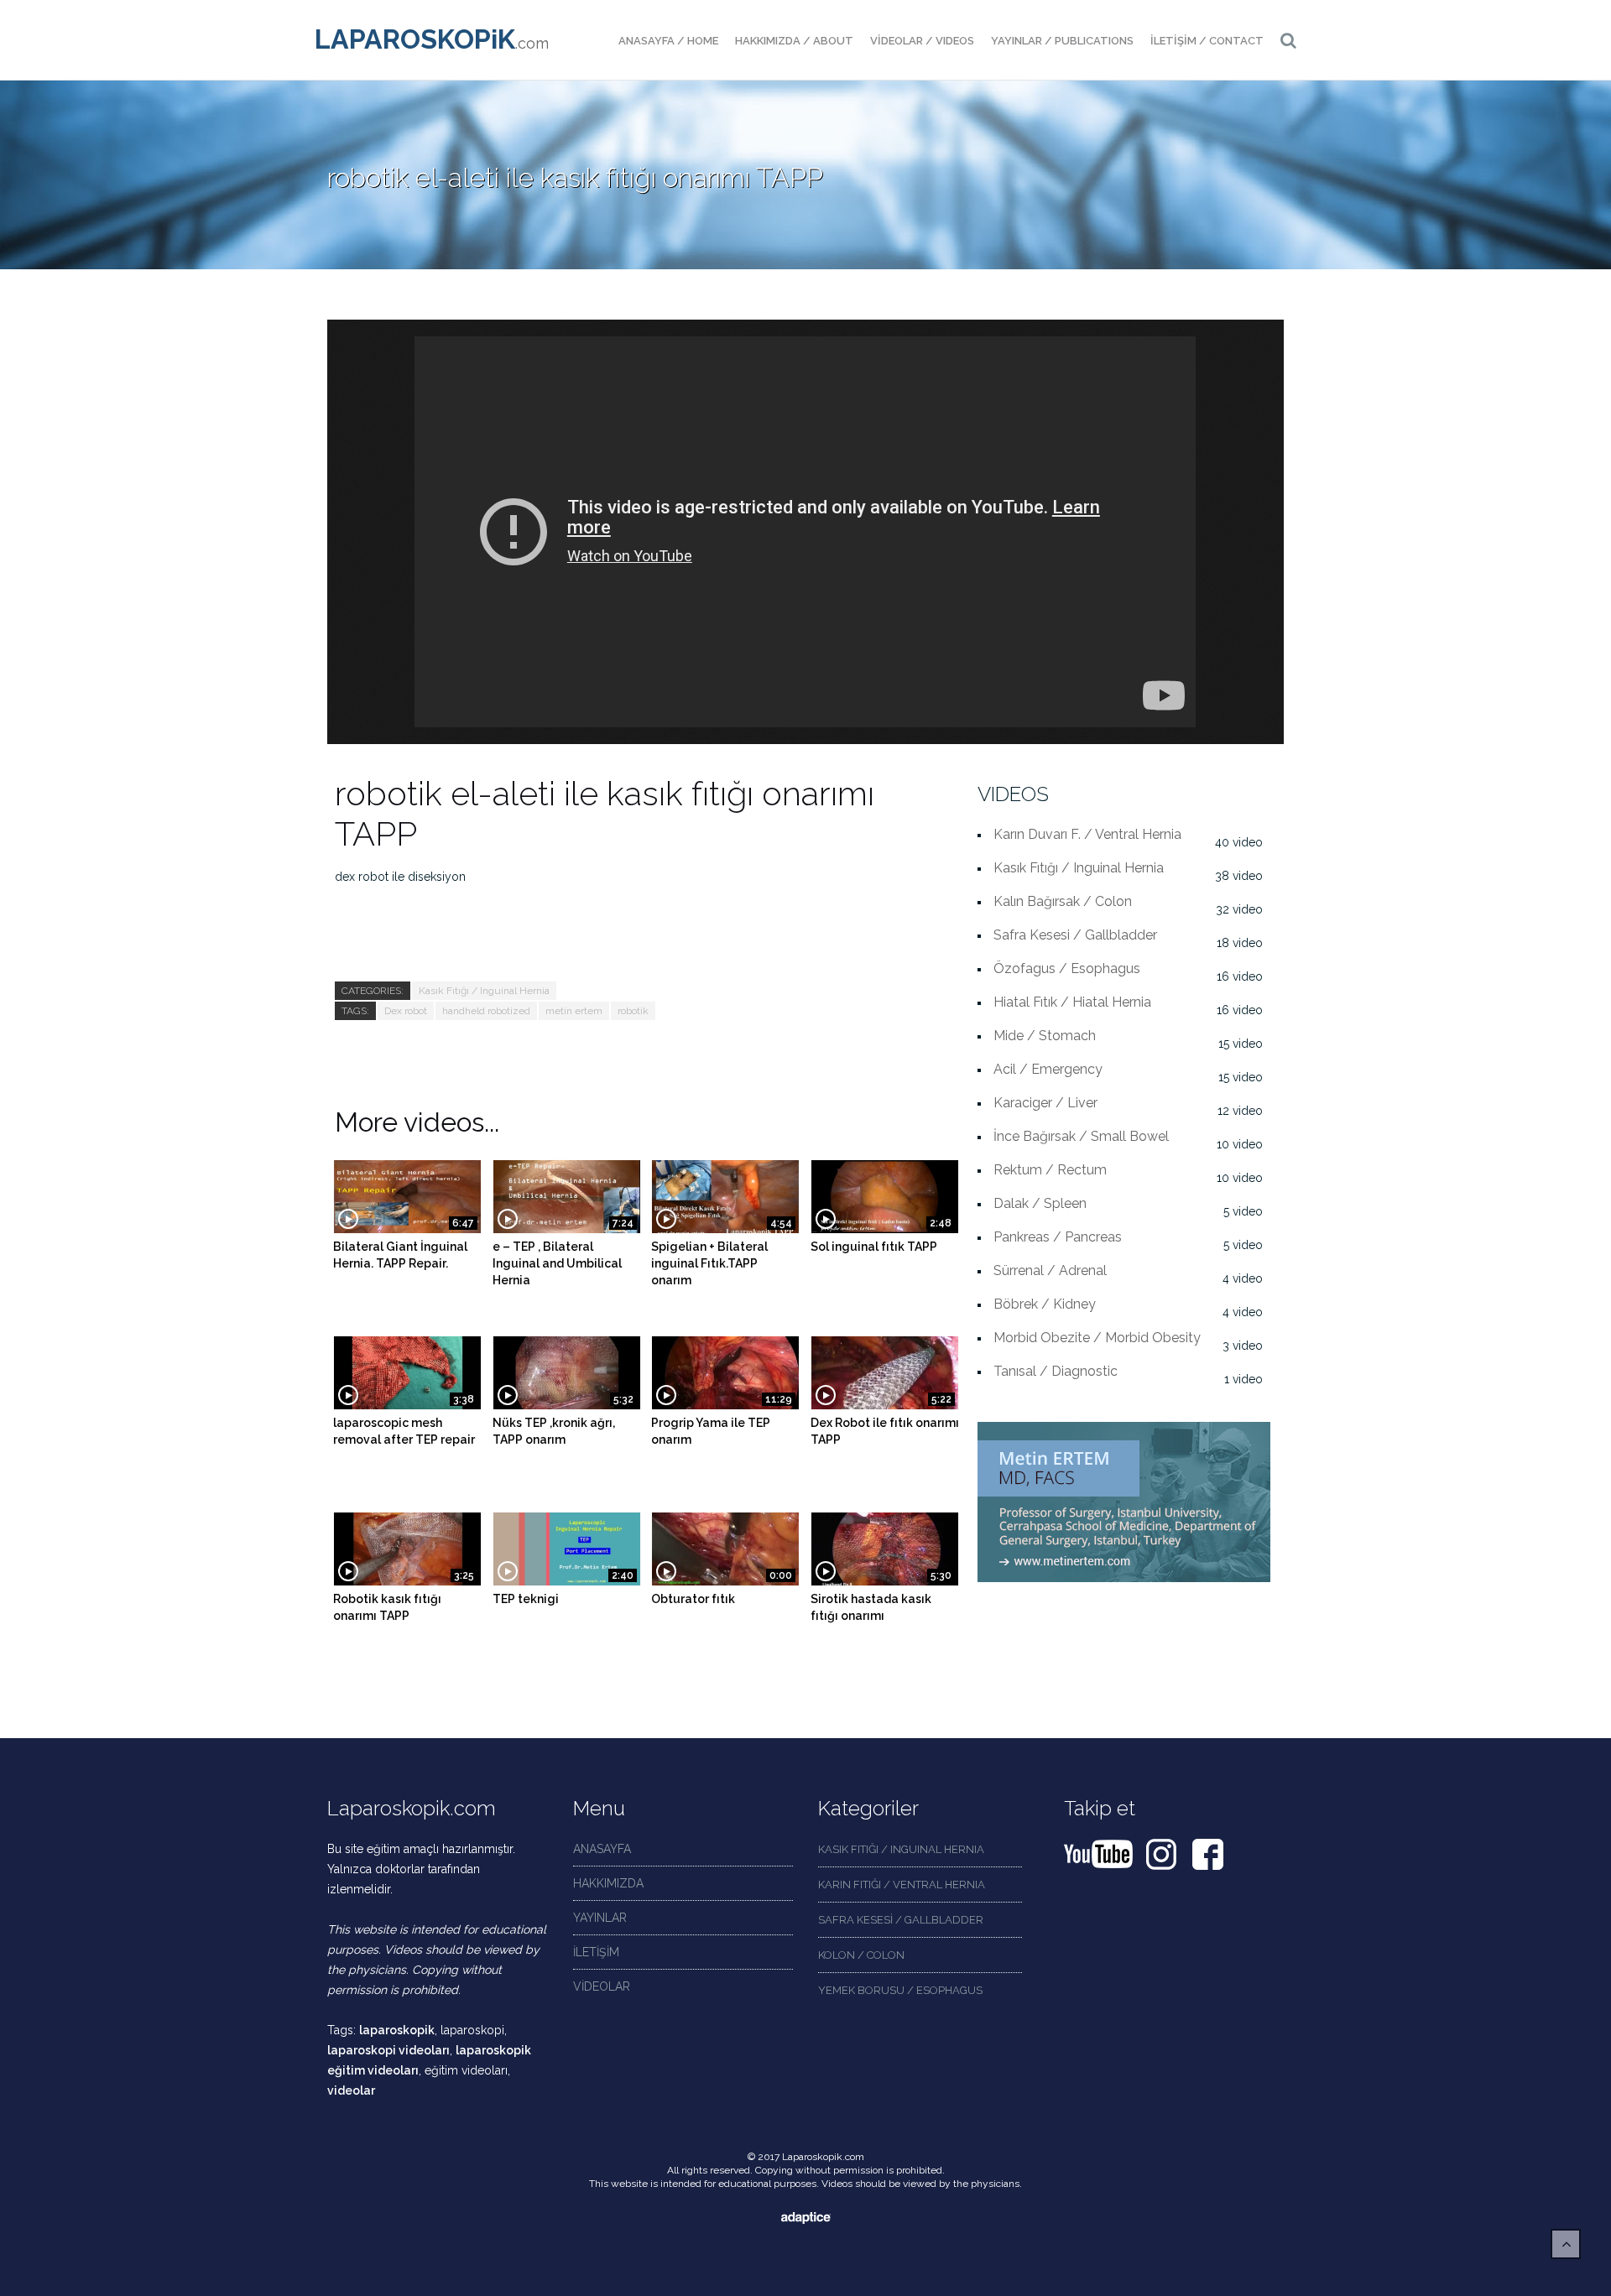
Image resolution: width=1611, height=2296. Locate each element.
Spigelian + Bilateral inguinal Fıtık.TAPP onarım (709, 1263)
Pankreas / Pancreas (1058, 1237)
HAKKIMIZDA (608, 1883)
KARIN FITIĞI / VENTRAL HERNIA (902, 1885)
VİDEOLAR (602, 1986)
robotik (633, 1011)
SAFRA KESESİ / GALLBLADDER (901, 1920)
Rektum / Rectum (1050, 1170)
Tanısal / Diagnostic (1056, 1371)
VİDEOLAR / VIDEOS (922, 41)
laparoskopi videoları (388, 2050)
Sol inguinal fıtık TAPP (874, 1247)
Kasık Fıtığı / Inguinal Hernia (484, 991)
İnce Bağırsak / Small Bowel (1081, 1136)
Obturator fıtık (693, 1599)
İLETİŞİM (596, 1952)
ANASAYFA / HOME (668, 41)
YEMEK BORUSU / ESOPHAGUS (900, 1990)
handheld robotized (486, 1011)
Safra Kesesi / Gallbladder (1075, 935)
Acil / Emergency (1048, 1069)
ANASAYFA (602, 1849)
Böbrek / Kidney (1045, 1304)
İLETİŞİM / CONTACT (1207, 41)
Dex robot (406, 1011)
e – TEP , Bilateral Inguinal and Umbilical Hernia (557, 1263)
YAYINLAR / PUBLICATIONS (1062, 41)
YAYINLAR (600, 1918)
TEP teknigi (526, 1599)
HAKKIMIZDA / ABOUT (794, 41)
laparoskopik (397, 2030)
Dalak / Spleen (1040, 1203)
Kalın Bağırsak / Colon (1063, 901)
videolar (351, 2090)
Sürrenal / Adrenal (1050, 1270)
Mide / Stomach (1045, 1036)
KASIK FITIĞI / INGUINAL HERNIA (901, 1849)
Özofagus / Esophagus (1067, 968)
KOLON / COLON (861, 1955)
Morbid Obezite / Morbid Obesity (1097, 1338)
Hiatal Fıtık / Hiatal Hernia (1072, 1002)
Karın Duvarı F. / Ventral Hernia (1087, 834)
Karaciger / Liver (1045, 1103)
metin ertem (574, 1011)
